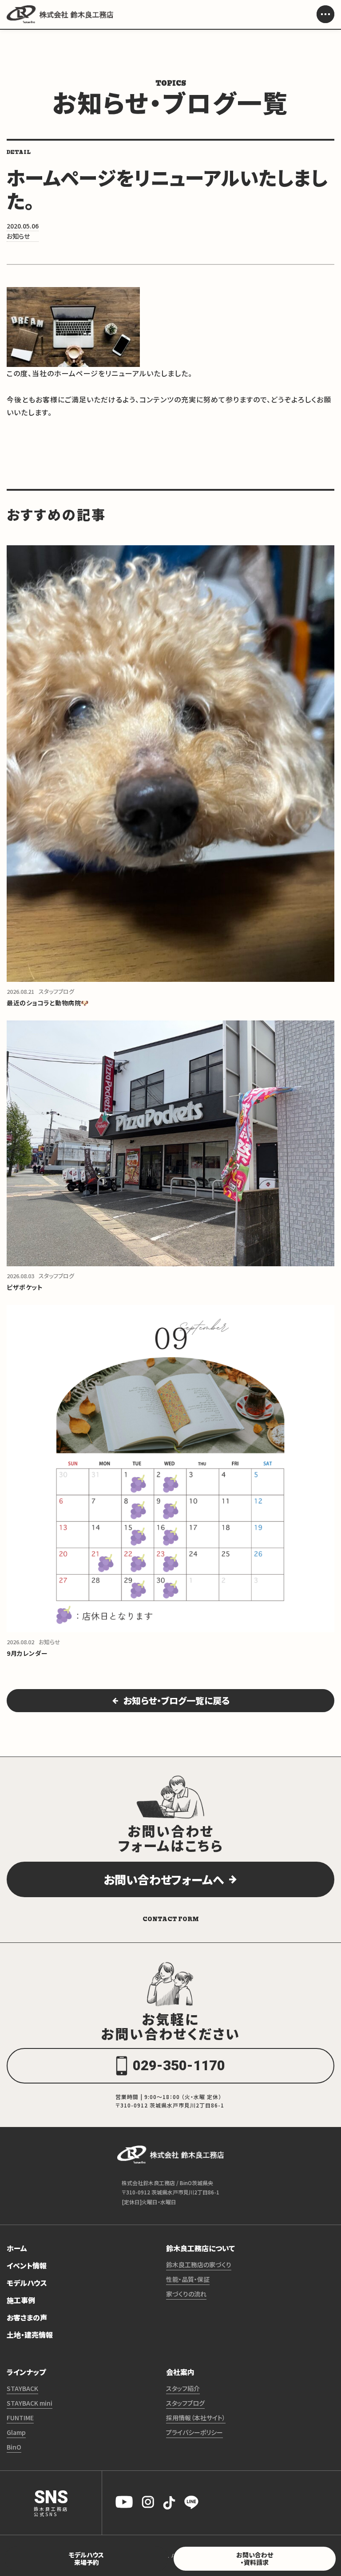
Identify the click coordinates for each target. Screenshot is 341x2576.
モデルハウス (27, 2283)
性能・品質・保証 (188, 2279)
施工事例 (21, 2300)
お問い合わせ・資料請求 (255, 2558)
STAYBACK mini (30, 2403)
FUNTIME (20, 2418)
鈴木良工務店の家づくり (199, 2265)
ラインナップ (26, 2372)
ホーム (17, 2248)
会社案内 (180, 2372)
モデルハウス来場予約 (86, 2558)
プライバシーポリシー (194, 2432)
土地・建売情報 (30, 2335)
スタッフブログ (185, 2403)
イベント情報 (27, 2265)
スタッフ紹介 (183, 2388)
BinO (14, 2447)
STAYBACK (22, 2388)
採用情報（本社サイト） (196, 2418)
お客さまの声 (27, 2317)
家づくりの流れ (186, 2294)
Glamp (16, 2432)
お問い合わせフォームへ (164, 1879)
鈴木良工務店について (200, 2248)
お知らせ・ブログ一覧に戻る (176, 1700)
